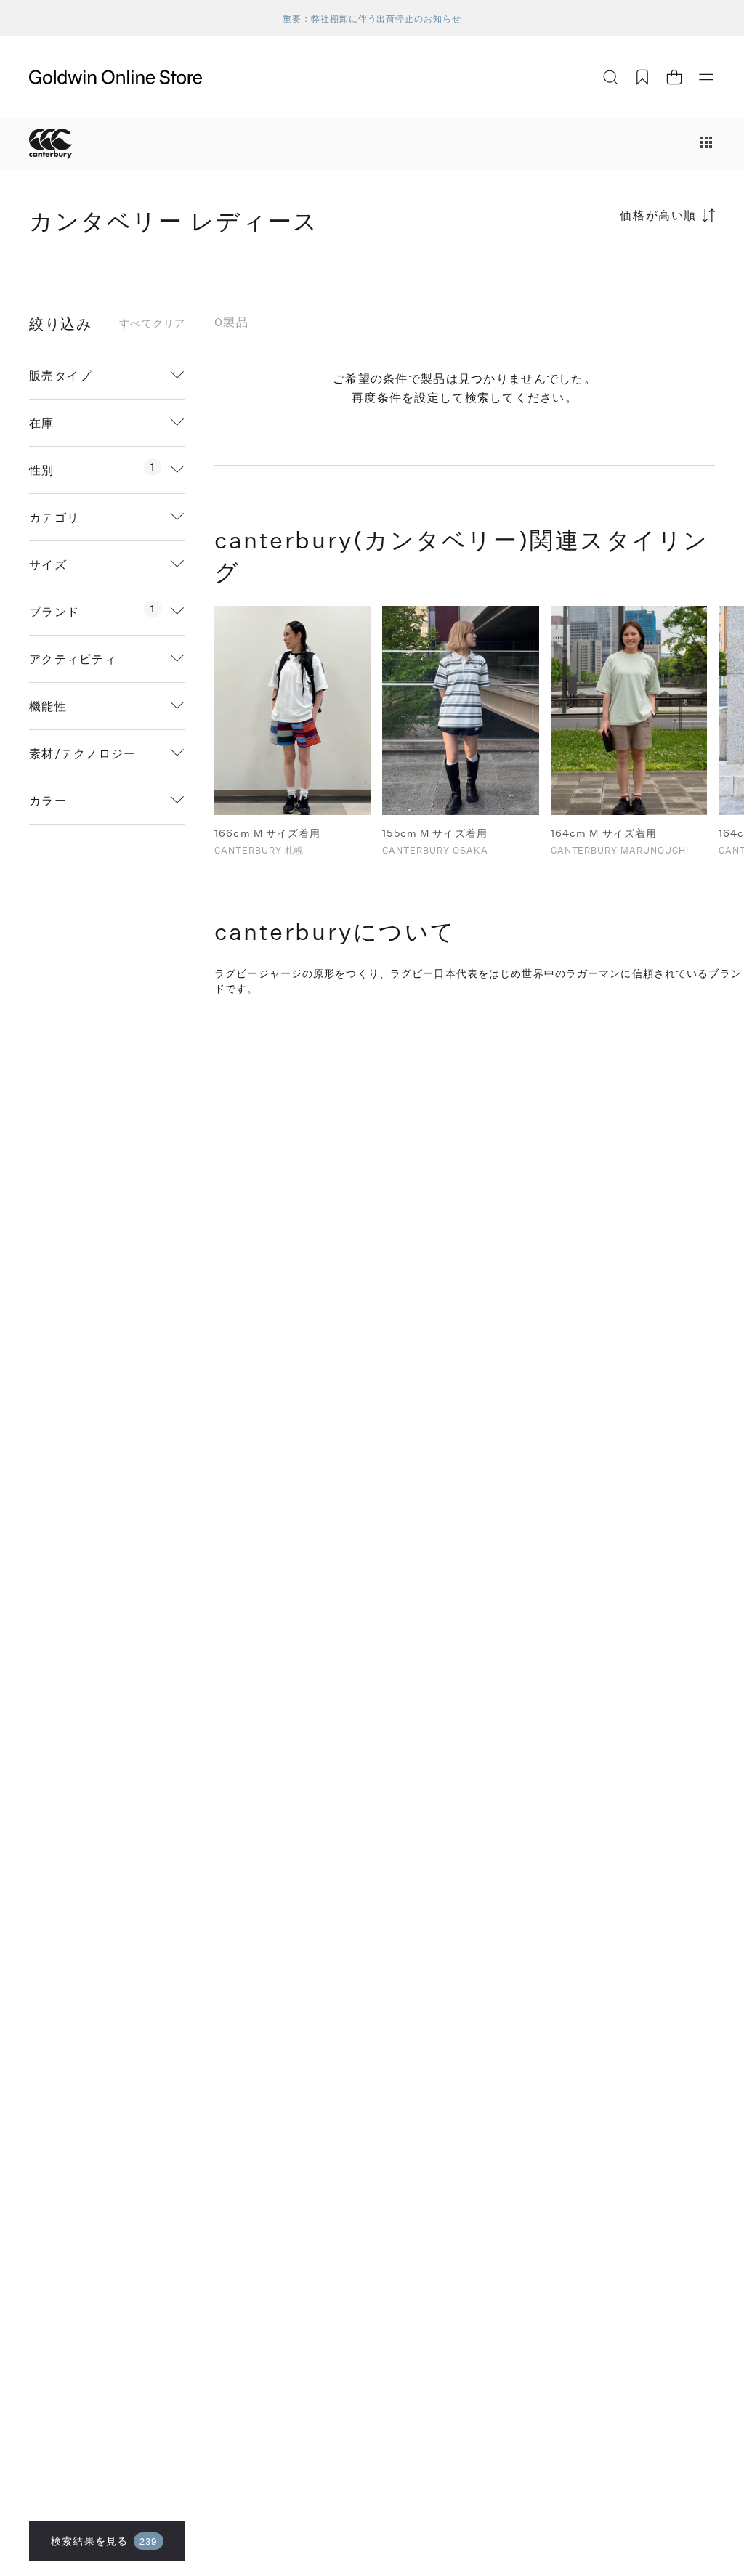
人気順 (606, 272)
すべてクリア (152, 323)
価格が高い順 (658, 215)
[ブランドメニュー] (706, 144)
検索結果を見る (104, 2541)
